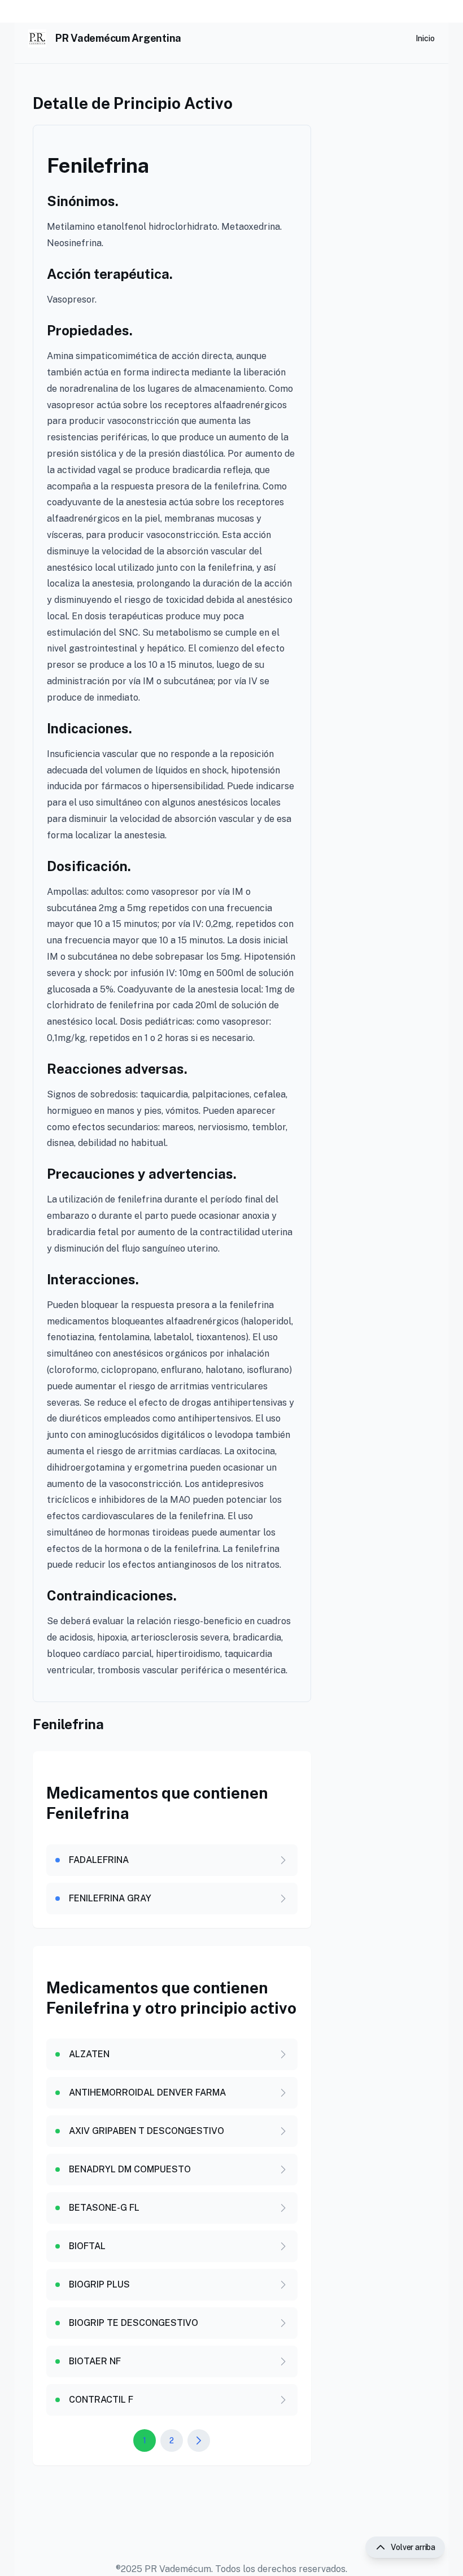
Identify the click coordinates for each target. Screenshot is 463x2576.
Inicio (425, 38)
